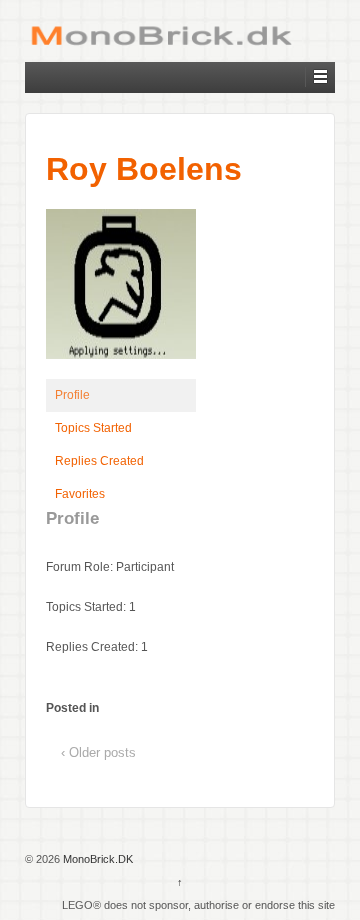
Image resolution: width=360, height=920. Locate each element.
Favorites (80, 494)
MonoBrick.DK (96, 859)
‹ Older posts (98, 752)
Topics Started (93, 428)
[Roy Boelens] (121, 293)
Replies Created (99, 461)
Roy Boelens (144, 169)
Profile (72, 395)
